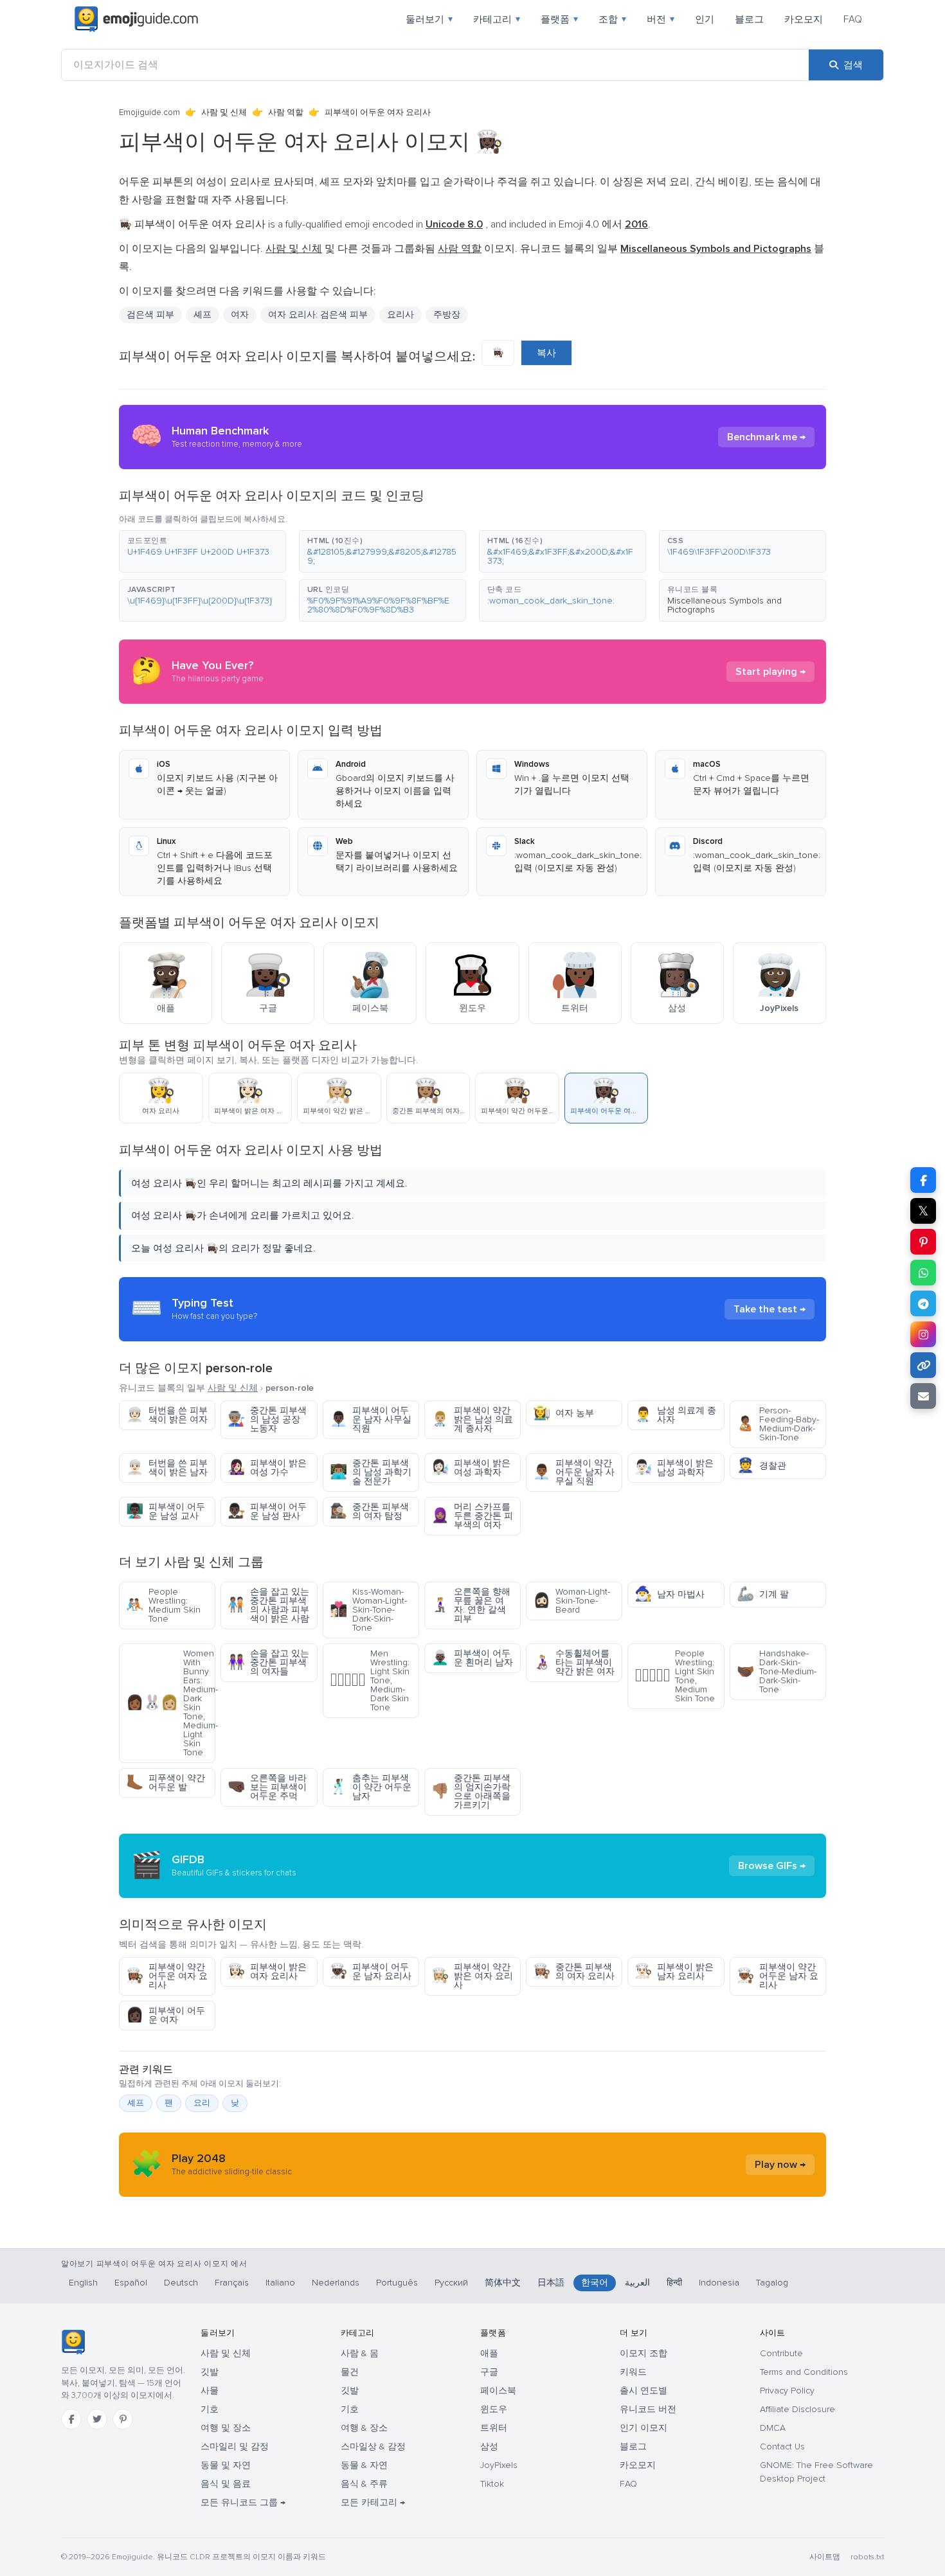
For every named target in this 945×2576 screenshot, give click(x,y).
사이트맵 (825, 2557)
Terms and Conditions (804, 2372)
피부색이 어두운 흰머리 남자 (472, 1658)
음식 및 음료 (226, 2484)
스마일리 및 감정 (235, 2446)
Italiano (280, 2283)
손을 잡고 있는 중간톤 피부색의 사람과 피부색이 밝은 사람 (268, 1605)
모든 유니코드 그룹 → (243, 2502)
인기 (705, 19)
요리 (202, 2103)
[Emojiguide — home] (136, 19)
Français (232, 2283)
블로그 (749, 19)
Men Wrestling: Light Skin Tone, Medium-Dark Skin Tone (370, 1680)
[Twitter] (97, 2419)
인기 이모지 (643, 2428)
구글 (489, 2372)
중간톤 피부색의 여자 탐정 (369, 1511)
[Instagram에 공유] (923, 1334)
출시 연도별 (643, 2391)
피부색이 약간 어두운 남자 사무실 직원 (574, 1472)
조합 (612, 19)
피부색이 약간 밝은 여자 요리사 (472, 1976)
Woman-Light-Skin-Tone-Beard (571, 1601)
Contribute (781, 2353)
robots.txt (867, 2557)
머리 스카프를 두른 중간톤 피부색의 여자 (472, 1516)
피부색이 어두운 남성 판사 (267, 1511)
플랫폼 (559, 19)
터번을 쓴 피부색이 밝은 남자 (167, 1468)
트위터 (494, 2428)
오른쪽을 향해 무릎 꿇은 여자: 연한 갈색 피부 (471, 1605)
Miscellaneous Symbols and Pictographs (724, 605)
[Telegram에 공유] (923, 1303)
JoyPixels (499, 2465)
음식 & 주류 (364, 2484)
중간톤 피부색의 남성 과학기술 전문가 (371, 1472)
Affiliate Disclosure (797, 2409)
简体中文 (503, 2283)
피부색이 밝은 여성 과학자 (471, 1468)
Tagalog (772, 2283)
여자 (240, 315)
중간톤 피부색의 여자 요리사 (574, 1972)
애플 (489, 2353)
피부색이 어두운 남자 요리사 (371, 1972)
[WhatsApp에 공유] (923, 1273)
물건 (350, 2372)
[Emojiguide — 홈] (73, 2342)
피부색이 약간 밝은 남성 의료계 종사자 (472, 1419)
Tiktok (492, 2484)
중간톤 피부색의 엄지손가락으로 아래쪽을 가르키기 (471, 1792)
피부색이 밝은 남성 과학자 (674, 1468)
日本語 (551, 2283)
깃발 (210, 2372)
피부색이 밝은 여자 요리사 (267, 1972)
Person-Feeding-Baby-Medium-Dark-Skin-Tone (778, 1424)
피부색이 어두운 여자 (166, 2015)
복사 (546, 353)
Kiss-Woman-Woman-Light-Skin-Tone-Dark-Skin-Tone (368, 1610)
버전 (661, 19)
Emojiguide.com (149, 112)
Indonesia (719, 2283)
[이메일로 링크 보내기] (923, 1396)
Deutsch (181, 2283)
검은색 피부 (150, 315)
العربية (637, 2283)
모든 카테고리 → (373, 2502)
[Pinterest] (123, 2419)
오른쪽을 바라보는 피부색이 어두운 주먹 (267, 1787)
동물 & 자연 (364, 2465)
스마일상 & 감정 (373, 2446)
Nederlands (336, 2283)
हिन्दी (674, 2283)
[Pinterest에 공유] (923, 1242)
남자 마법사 (670, 1594)
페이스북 (498, 2391)
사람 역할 (286, 112)
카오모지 (804, 19)
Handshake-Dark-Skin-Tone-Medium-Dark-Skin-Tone (777, 1671)
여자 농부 (563, 1413)
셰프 (203, 315)
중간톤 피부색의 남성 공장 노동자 (267, 1419)
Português (397, 2283)
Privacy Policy (787, 2391)
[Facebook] (71, 2419)
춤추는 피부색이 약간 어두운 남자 (371, 1787)
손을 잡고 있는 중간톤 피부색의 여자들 (268, 1662)
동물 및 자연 (226, 2465)
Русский (451, 2283)
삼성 (489, 2446)
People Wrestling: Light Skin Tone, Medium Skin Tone (675, 1676)
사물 (210, 2391)
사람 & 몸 (360, 2353)
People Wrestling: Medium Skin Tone (163, 1605)
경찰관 (761, 1466)
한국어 (595, 2283)
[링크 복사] (923, 1365)
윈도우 (494, 2409)
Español (131, 2283)
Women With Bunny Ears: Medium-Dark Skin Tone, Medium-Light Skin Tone (171, 1703)
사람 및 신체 (224, 112)
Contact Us (782, 2446)
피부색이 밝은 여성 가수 (267, 1468)
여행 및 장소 (226, 2428)
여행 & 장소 (364, 2428)
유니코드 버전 (648, 2409)
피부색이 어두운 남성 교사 (166, 1511)
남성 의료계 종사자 (675, 1415)
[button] (203, 551)
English (83, 2283)
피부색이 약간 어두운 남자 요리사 (778, 1976)
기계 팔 (763, 1594)
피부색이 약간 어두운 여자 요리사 (167, 1976)
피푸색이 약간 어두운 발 (166, 1783)
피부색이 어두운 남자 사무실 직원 (371, 1419)
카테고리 (497, 19)
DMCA (773, 2428)
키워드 (633, 2372)
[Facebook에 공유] (923, 1180)
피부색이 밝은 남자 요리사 (674, 1972)
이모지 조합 (643, 2353)
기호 (210, 2409)
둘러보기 (429, 19)
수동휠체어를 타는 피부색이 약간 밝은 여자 (574, 1662)
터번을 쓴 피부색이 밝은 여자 (167, 1415)
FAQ (853, 19)
